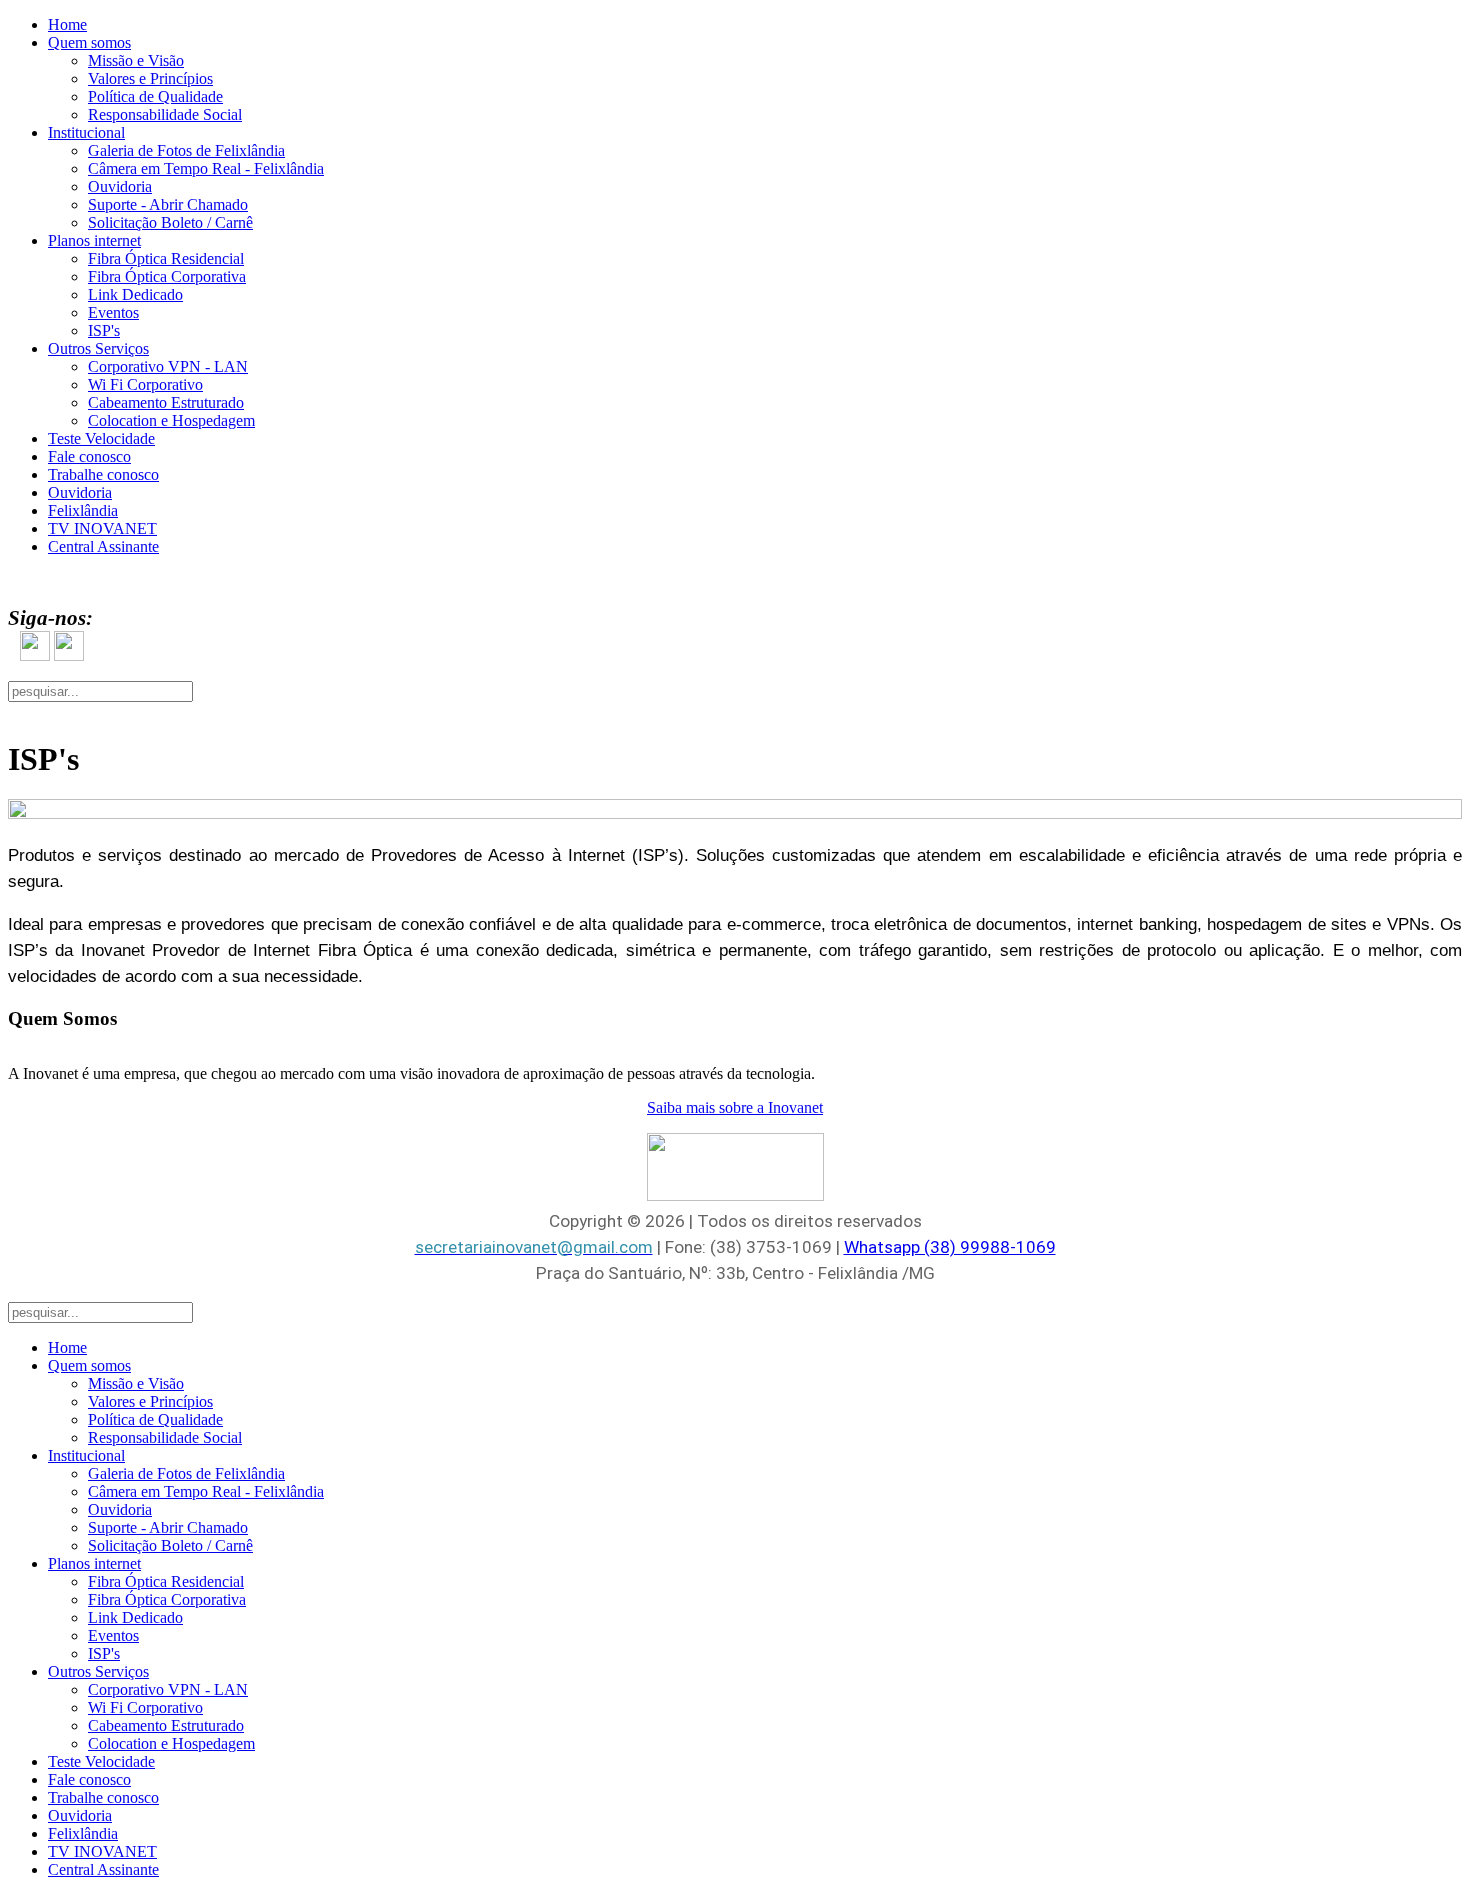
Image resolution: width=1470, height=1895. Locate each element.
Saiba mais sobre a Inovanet (735, 1107)
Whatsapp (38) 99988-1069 (950, 1247)
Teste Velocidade (101, 438)
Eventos (113, 312)
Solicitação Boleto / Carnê (170, 222)
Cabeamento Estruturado (166, 402)
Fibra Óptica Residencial (166, 258)
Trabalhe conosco (103, 474)
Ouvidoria (120, 186)
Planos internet (94, 240)
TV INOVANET (102, 528)
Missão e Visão (136, 60)
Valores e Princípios (150, 78)
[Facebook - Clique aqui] (35, 657)
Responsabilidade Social (165, 114)
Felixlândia (83, 510)
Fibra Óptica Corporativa (167, 276)
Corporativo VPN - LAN (168, 366)
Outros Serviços (98, 348)
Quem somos (89, 42)
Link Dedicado (135, 294)
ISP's (104, 330)
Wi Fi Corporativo (145, 384)
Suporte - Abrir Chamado (168, 204)
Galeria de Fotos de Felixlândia (186, 150)
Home (67, 24)
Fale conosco (89, 456)
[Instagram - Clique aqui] (69, 657)
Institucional (86, 132)
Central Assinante (103, 546)
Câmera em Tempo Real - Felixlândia (206, 168)
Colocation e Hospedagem (171, 420)
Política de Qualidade (155, 96)
